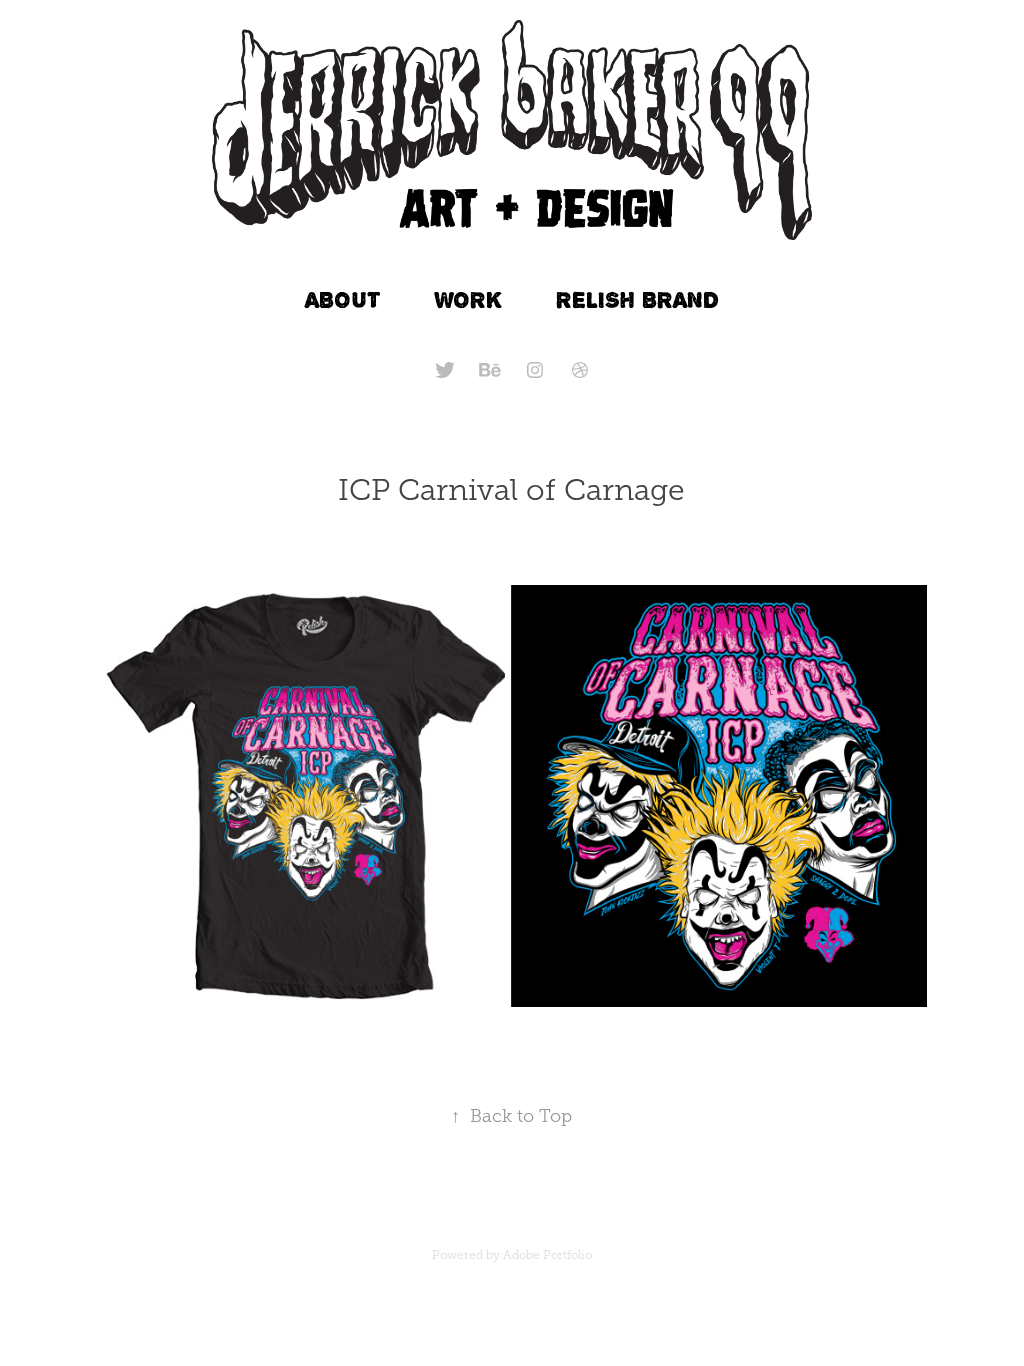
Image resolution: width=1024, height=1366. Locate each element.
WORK (468, 299)
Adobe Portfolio (547, 1255)
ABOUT (343, 299)
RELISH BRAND (637, 299)
